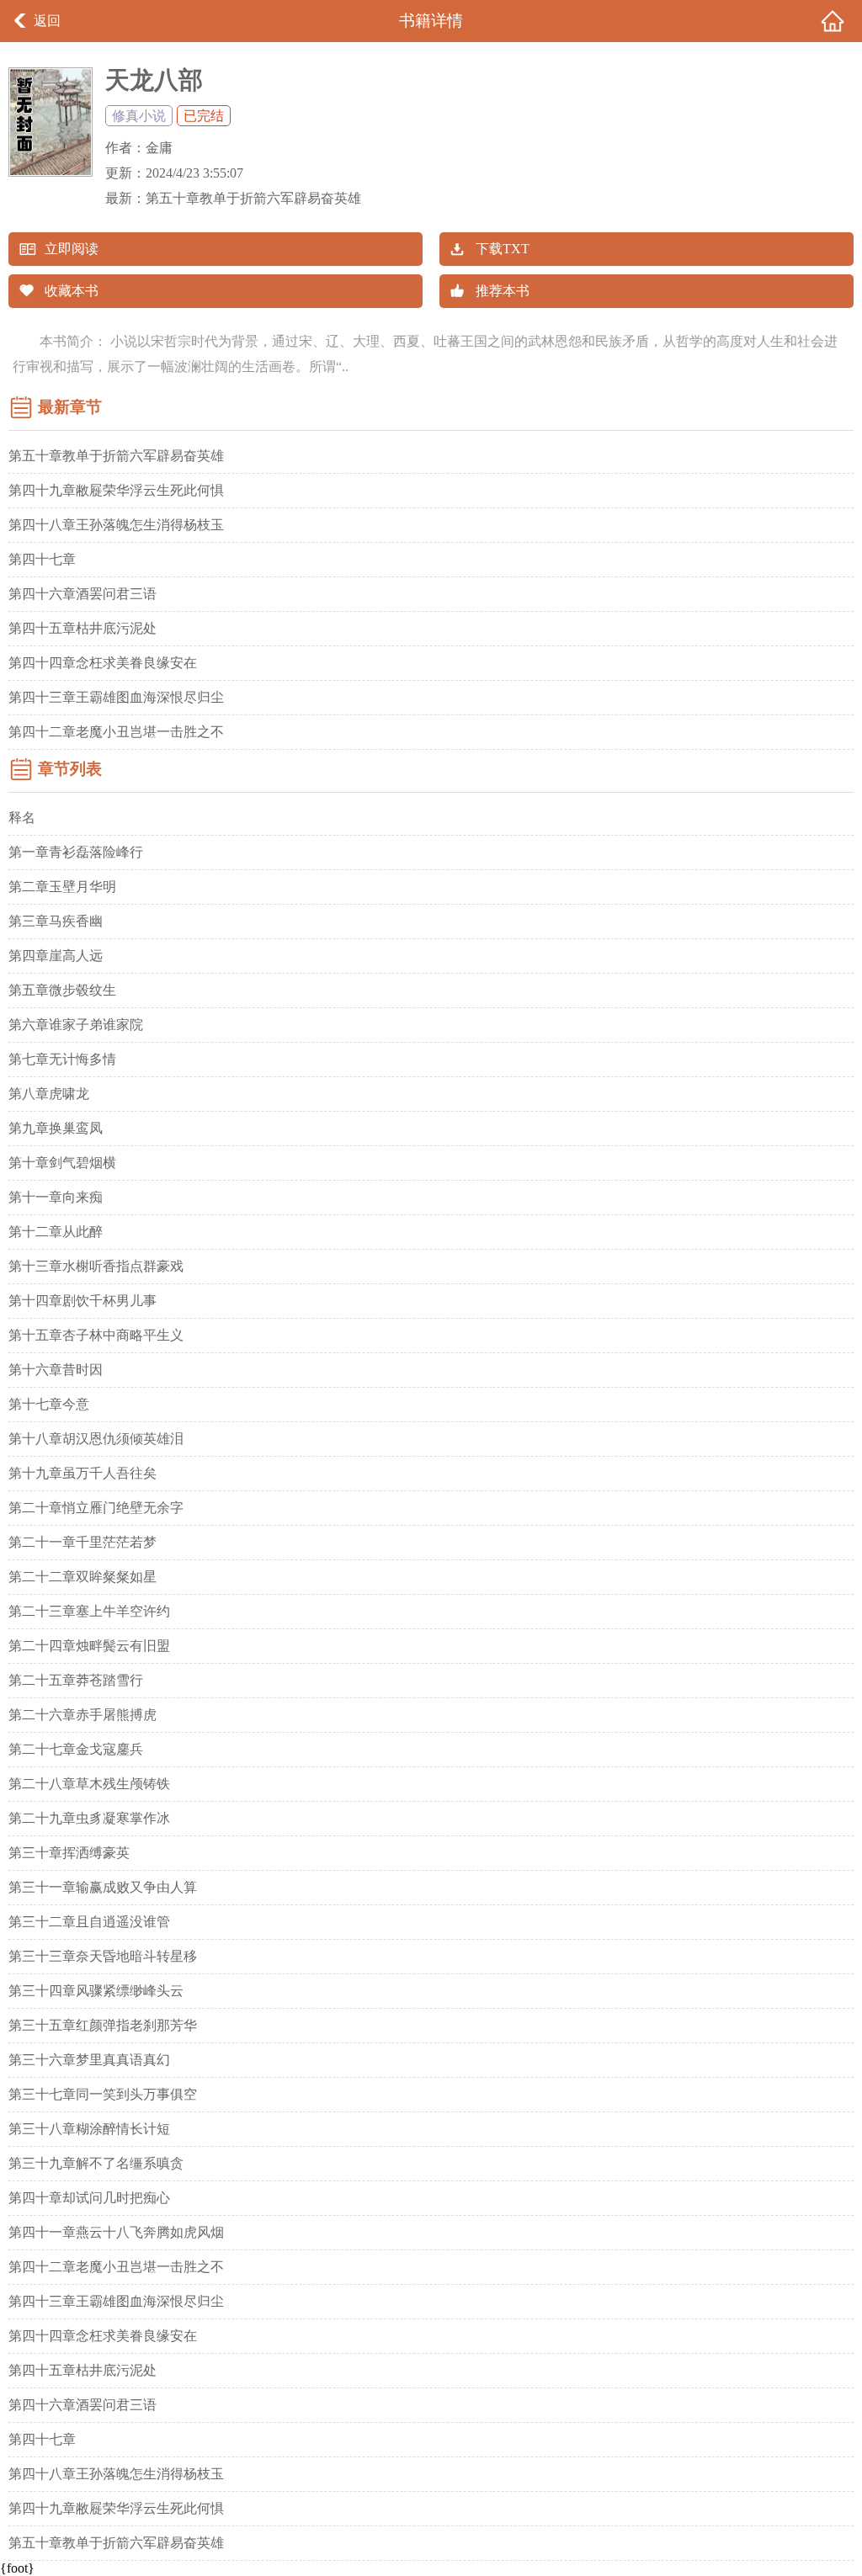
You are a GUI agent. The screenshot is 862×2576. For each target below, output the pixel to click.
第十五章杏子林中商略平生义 (96, 1335)
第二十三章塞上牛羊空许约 (89, 1611)
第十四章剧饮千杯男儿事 (82, 1301)
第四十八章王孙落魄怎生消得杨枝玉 (116, 525)
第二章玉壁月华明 (62, 887)
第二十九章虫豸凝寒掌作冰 (89, 1818)
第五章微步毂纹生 (62, 990)
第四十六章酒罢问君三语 (82, 594)
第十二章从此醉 (56, 1232)
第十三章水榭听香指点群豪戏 (96, 1266)
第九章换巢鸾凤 (56, 1128)
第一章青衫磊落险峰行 (76, 852)
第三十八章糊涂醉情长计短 (89, 2129)
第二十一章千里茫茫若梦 (82, 1542)
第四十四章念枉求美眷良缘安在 (103, 663)
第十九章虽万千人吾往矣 (82, 1473)
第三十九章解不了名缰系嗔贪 (96, 2163)
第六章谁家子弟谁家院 (76, 1025)
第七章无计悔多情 (62, 1059)
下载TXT (503, 249)
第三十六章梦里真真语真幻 (89, 2060)
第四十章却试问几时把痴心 (89, 2198)
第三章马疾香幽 (56, 921)
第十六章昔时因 (56, 1370)
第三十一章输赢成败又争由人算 (103, 1887)
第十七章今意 (49, 1404)
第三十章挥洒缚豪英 (69, 1853)
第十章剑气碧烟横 (62, 1163)
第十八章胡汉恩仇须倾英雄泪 (96, 1439)
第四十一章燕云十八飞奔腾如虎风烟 (116, 2232)
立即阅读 (72, 249)
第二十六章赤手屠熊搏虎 (82, 1715)
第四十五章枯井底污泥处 (82, 628)
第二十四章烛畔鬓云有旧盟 (89, 1646)
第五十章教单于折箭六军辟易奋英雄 (253, 198)
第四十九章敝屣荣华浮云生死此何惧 (116, 490)
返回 (47, 21)
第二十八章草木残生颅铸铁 (89, 1784)
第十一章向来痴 (56, 1197)
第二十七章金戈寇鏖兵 (76, 1749)
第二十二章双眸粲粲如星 (82, 1577)
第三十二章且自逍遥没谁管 (89, 1922)
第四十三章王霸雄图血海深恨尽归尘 (116, 697)
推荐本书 (503, 291)
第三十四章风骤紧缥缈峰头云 (96, 1991)
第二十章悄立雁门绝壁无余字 (96, 1508)
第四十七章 (42, 559)
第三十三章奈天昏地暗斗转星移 (103, 1956)
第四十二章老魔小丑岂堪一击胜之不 (116, 732)
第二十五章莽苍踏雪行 (76, 1680)
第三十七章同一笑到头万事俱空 (103, 2094)
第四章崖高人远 (56, 956)
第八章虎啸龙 (49, 1094)
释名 (22, 818)
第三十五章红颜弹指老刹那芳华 (103, 2025)
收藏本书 (72, 291)
